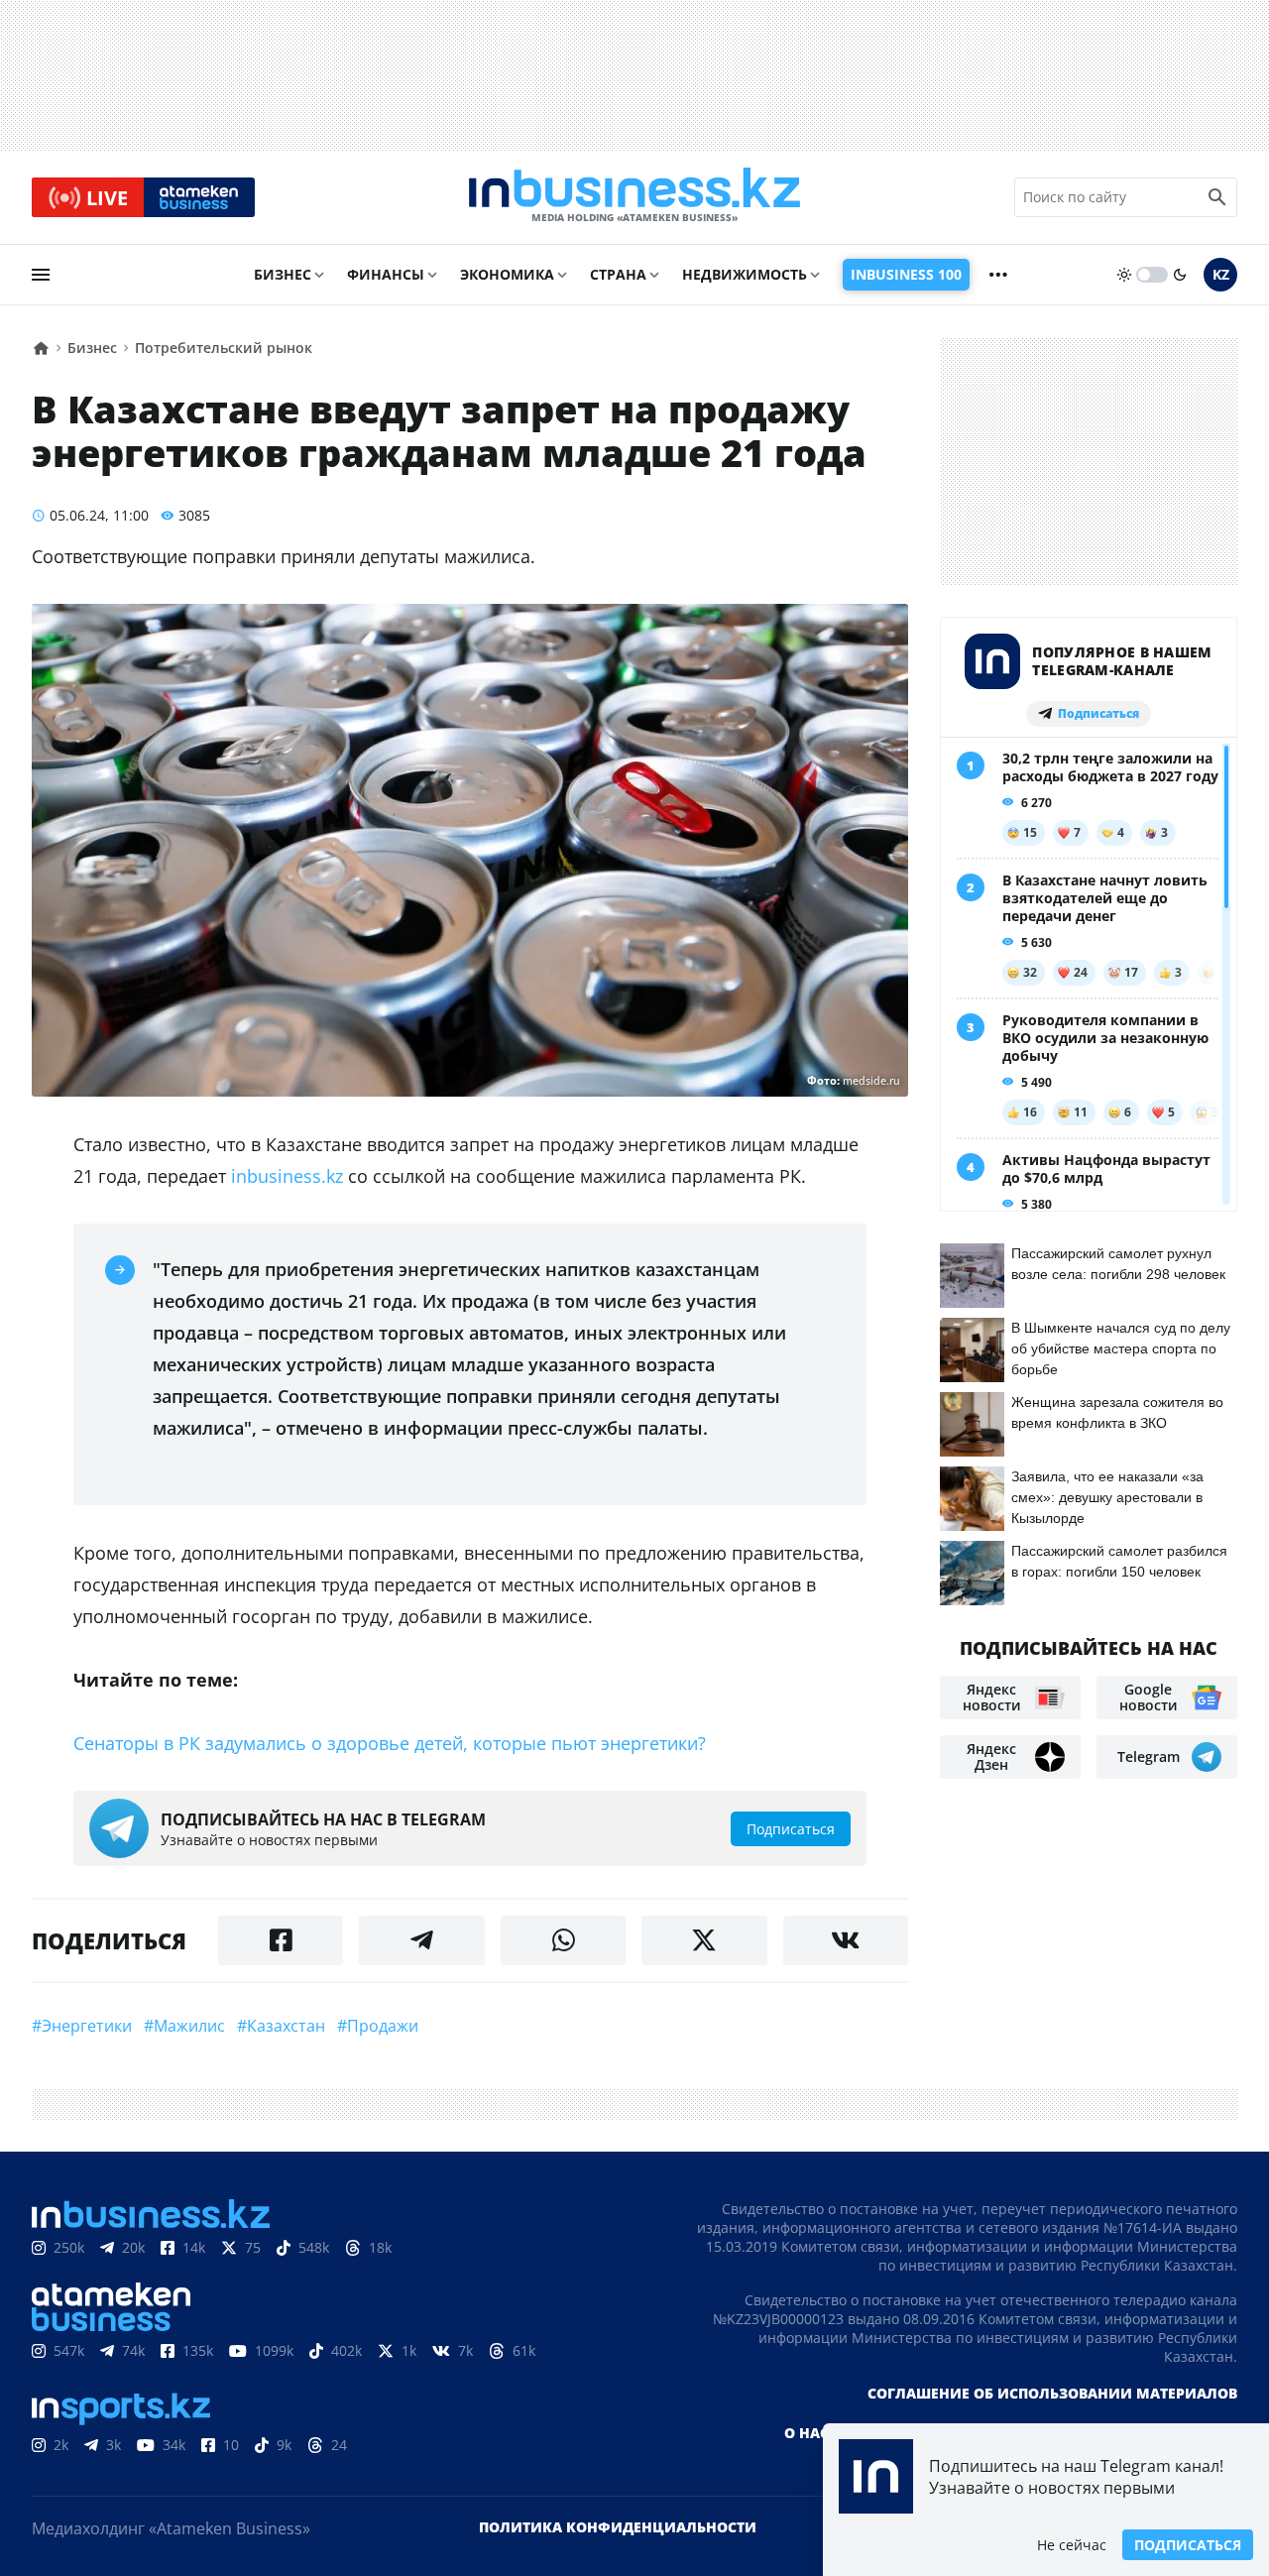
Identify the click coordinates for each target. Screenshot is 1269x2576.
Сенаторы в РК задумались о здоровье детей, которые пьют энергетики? (390, 1743)
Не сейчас (1072, 2545)
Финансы (386, 274)
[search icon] (1217, 197)
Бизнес (283, 274)
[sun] (1124, 275)
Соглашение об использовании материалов (1052, 2393)
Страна (618, 274)
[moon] (1180, 275)
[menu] (41, 275)
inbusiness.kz (287, 1176)
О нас (807, 2433)
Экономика (507, 274)
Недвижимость (745, 274)
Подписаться (1188, 2545)
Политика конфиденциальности (618, 2527)
